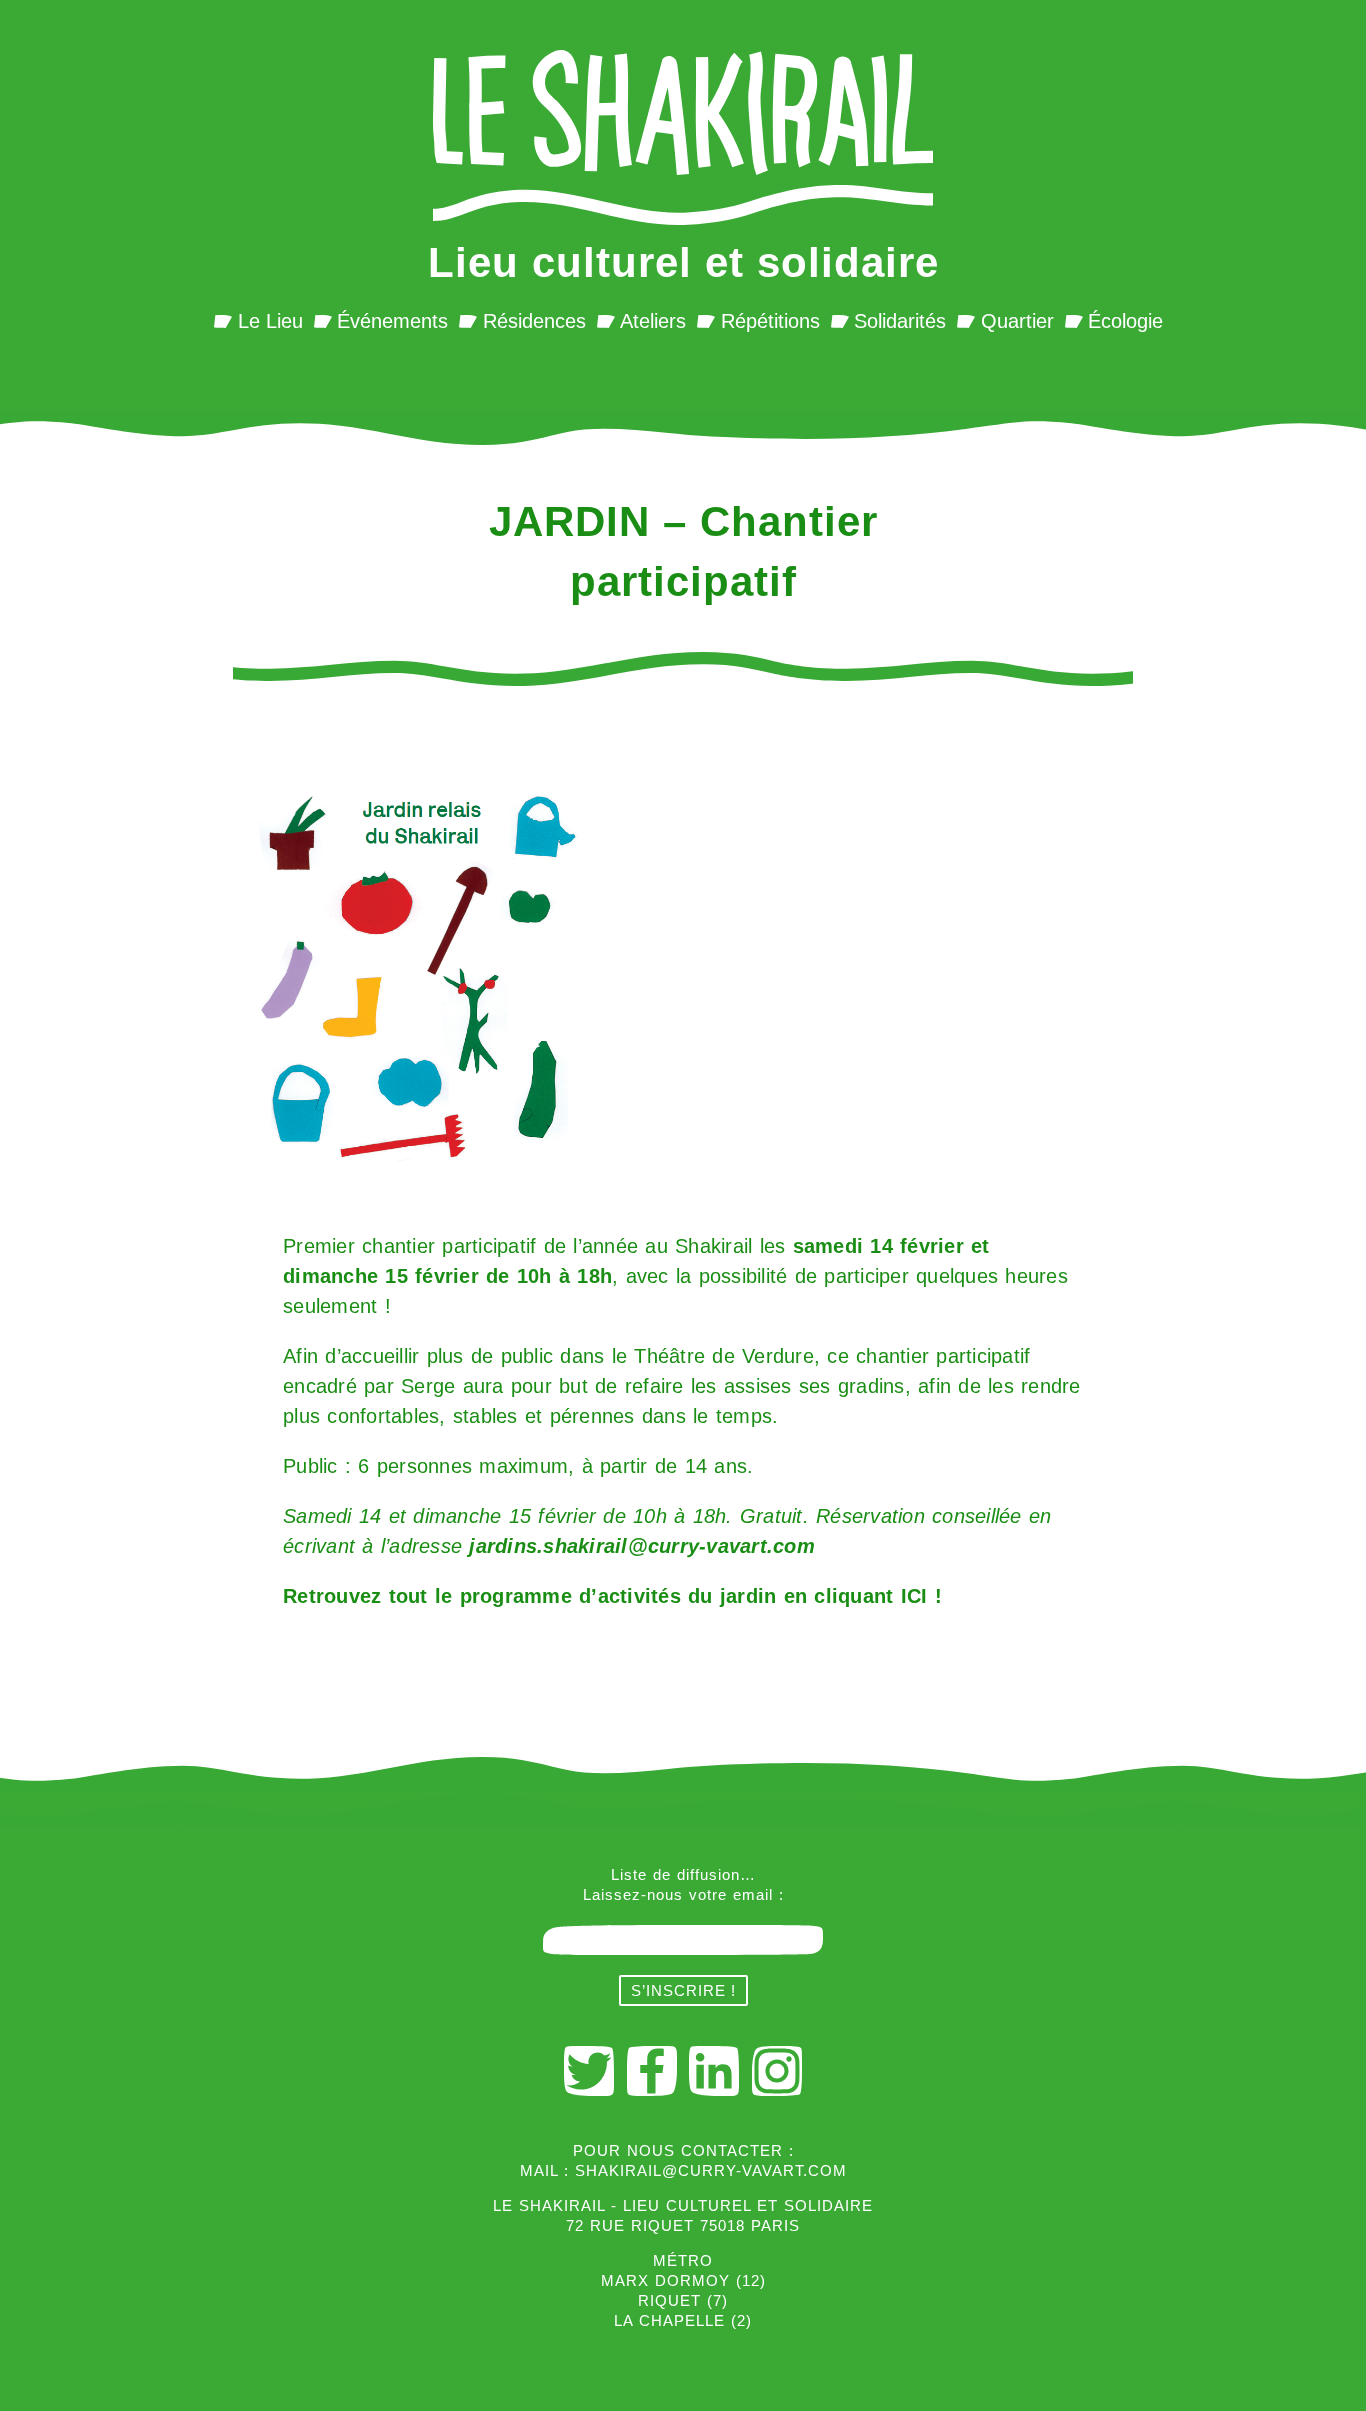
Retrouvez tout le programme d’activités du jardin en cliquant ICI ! (612, 1596)
